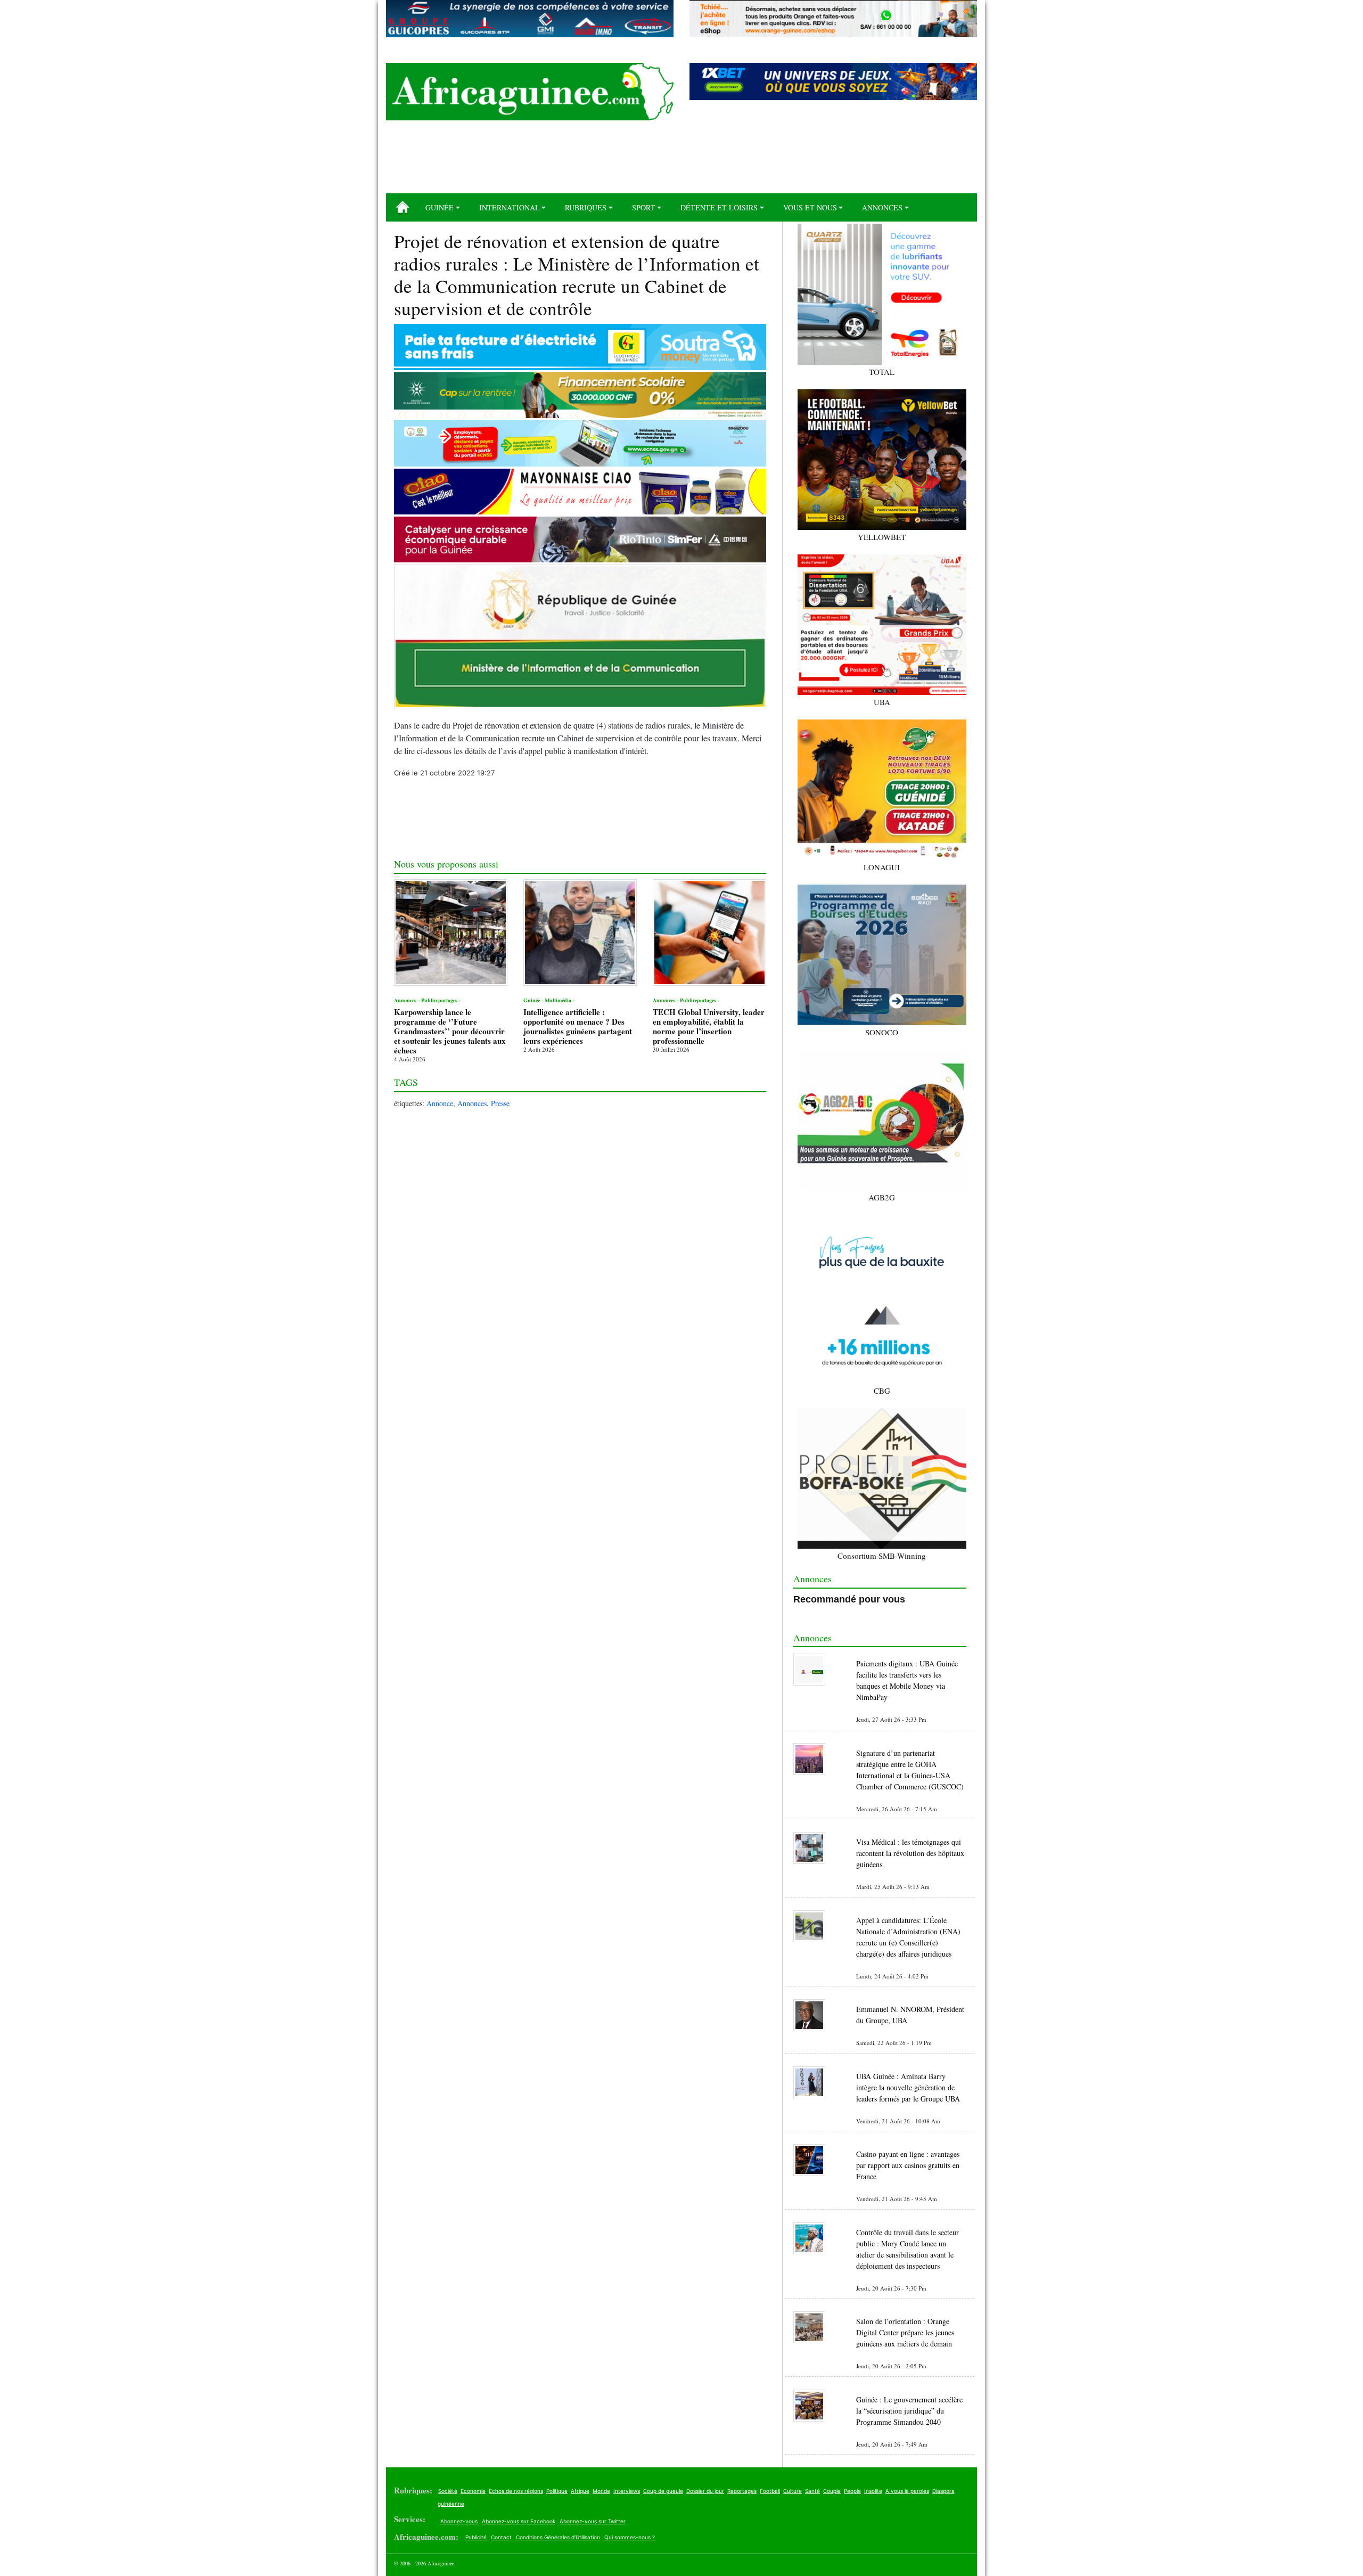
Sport (644, 207)
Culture (793, 2491)
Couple (832, 2491)
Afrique (580, 2491)
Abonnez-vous (459, 2521)
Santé (812, 2491)
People (852, 2491)
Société (448, 2491)
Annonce (440, 1103)
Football (770, 2491)
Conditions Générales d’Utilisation (558, 2537)
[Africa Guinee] (530, 92)
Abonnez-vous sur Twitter (593, 2521)
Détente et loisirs (719, 207)
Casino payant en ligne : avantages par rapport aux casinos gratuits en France (908, 2165)
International (510, 207)
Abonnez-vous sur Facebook (519, 2521)
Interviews (627, 2491)
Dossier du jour (705, 2491)
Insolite (873, 2491)
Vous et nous (810, 207)
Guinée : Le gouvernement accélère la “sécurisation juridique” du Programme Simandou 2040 (909, 2411)
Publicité (476, 2537)
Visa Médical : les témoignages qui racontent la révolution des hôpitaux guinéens (910, 1853)
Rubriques (586, 207)
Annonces (882, 207)
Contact (501, 2537)
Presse (500, 1103)
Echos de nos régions (516, 2491)
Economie (473, 2491)
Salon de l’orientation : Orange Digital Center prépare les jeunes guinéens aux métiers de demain (905, 2332)
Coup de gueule (663, 2491)
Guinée (440, 207)
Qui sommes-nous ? (630, 2537)
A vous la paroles (907, 2491)
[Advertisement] (681, 161)
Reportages (742, 2491)
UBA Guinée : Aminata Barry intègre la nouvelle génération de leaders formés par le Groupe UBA (908, 2087)
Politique (557, 2491)
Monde (601, 2491)
